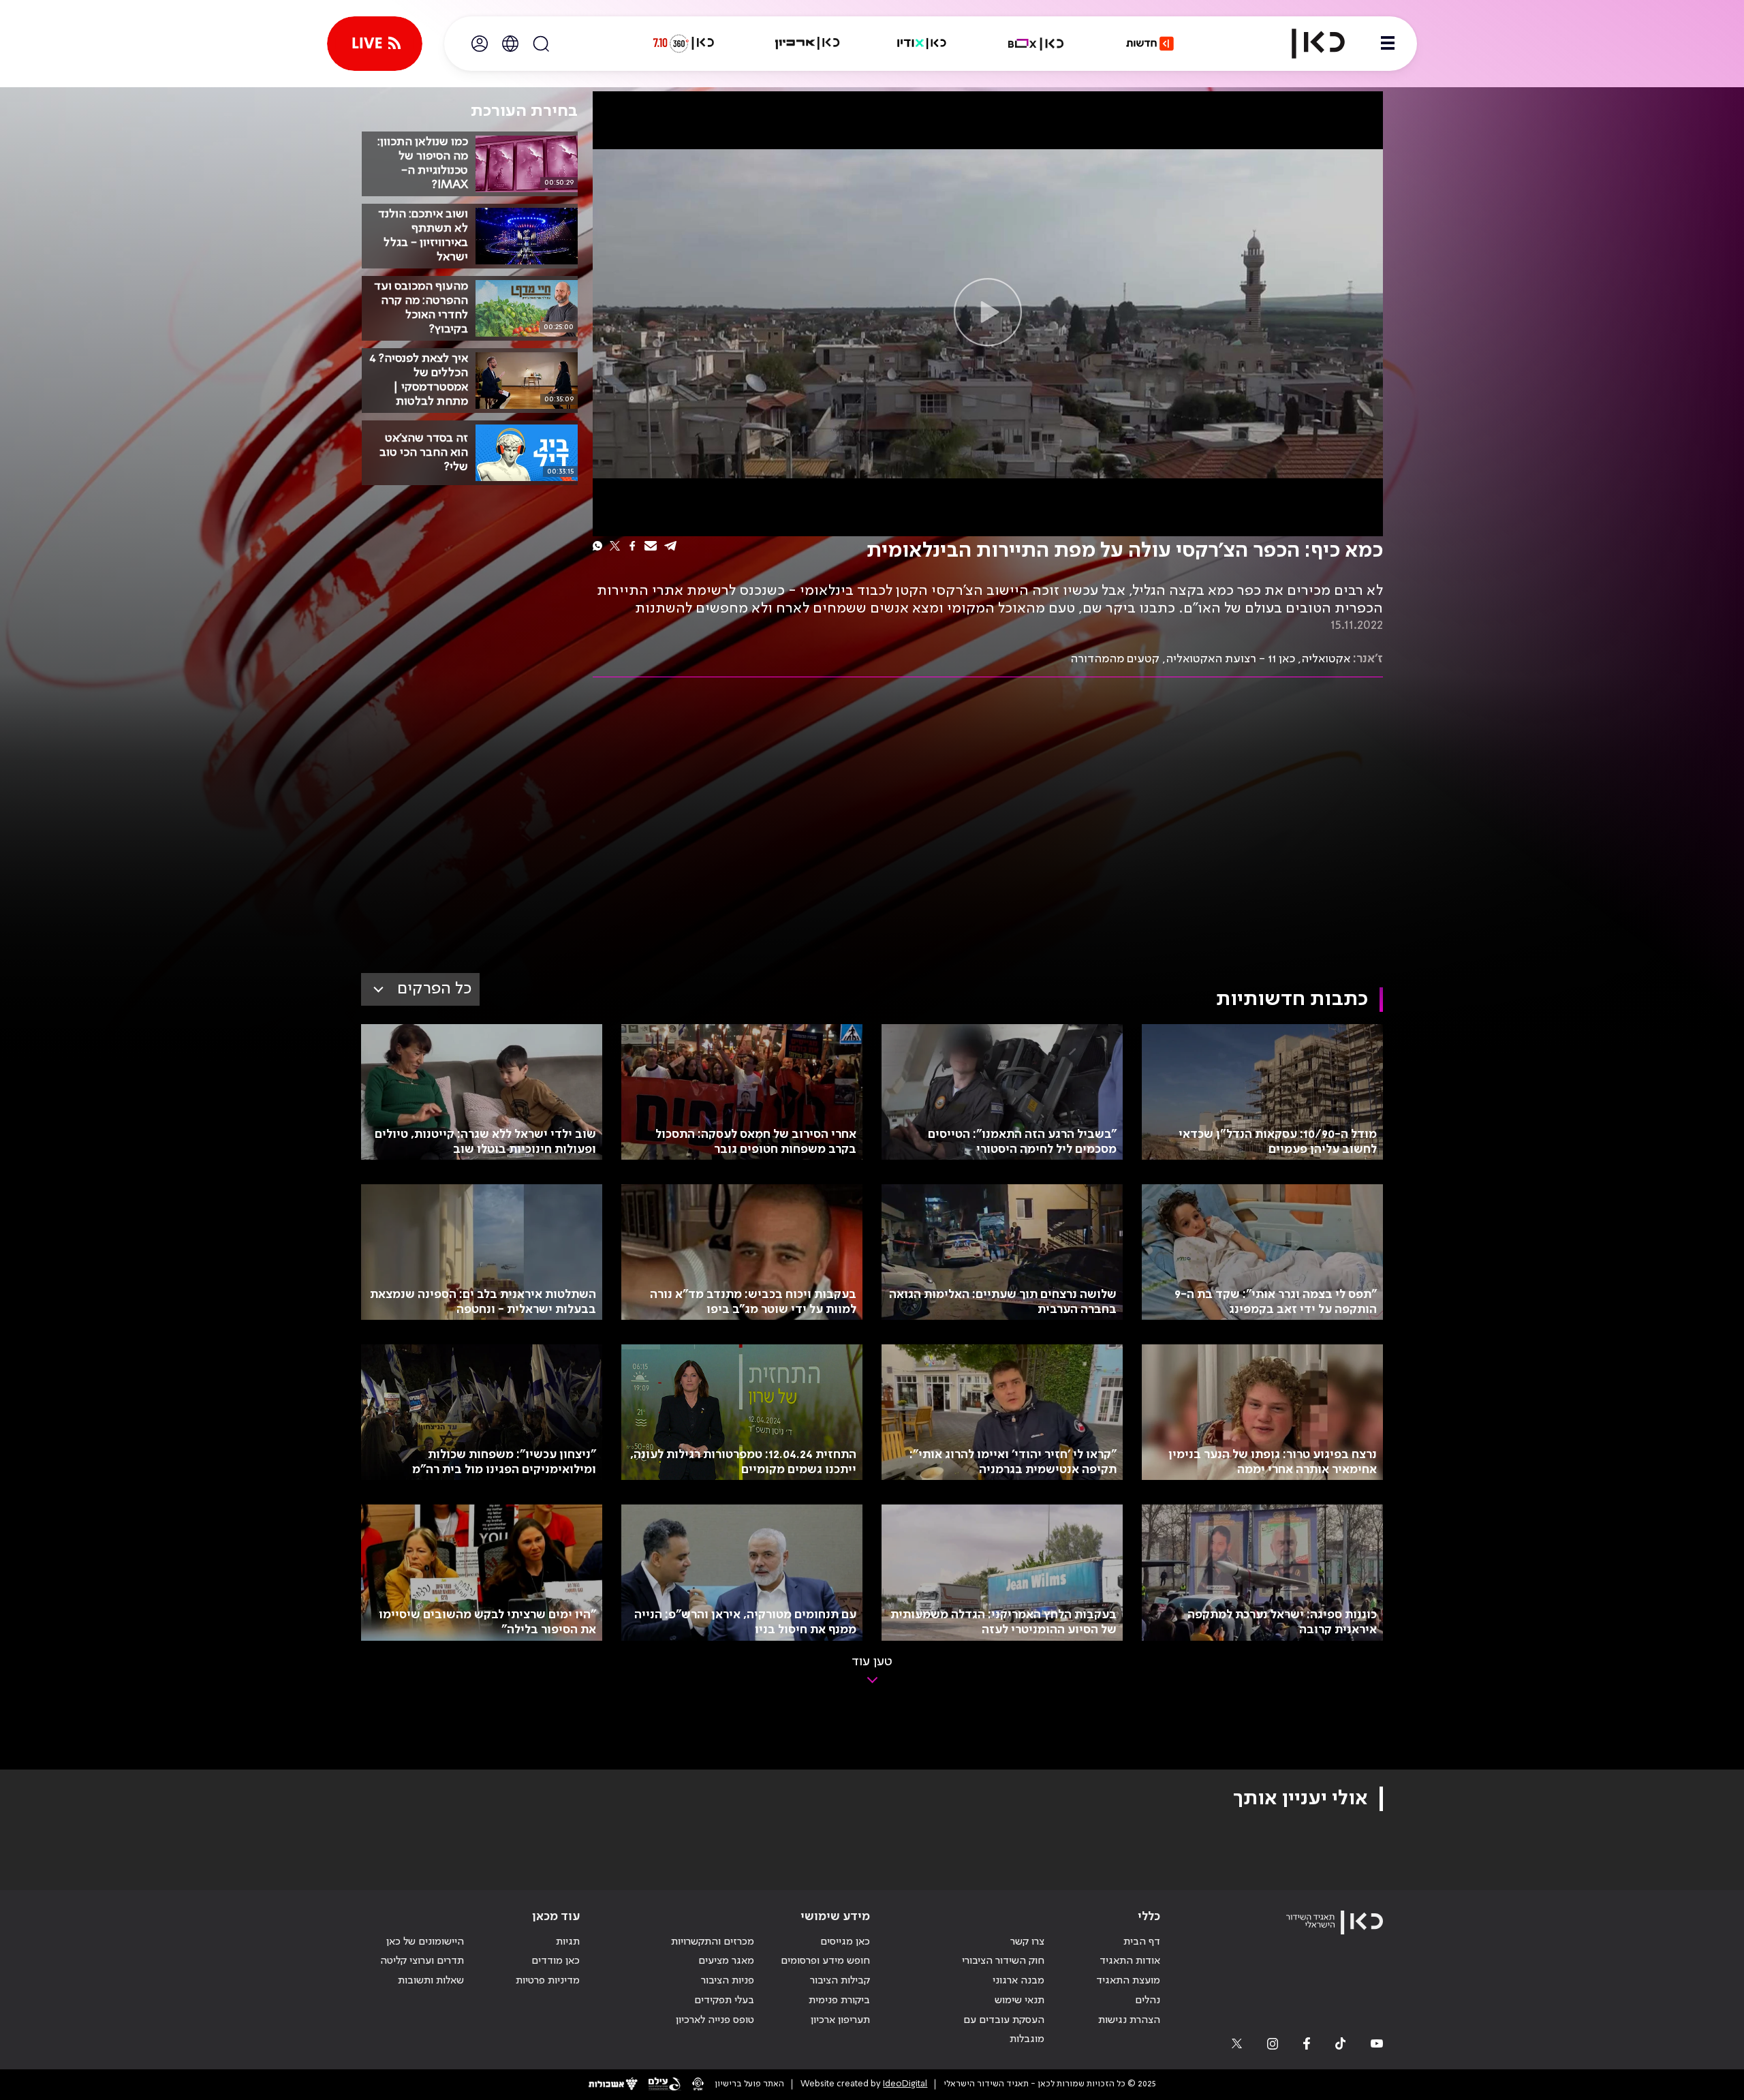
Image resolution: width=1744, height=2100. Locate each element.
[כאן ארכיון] (807, 44)
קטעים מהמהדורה (1115, 659)
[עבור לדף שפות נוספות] (510, 44)
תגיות (568, 1942)
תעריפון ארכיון (840, 2020)
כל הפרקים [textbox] (434, 989)
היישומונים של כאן (425, 1942)
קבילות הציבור (840, 1981)
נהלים (1148, 2001)
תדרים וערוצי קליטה (422, 1961)
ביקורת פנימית (839, 2001)
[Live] (375, 44)
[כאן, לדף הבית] (1307, 44)
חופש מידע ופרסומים (825, 1961)
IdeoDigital (905, 2084)
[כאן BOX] (1036, 44)
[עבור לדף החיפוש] (541, 44)
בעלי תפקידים (724, 2001)
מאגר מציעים (726, 1961)
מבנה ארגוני (1018, 1981)
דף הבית (1142, 1942)
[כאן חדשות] (1150, 44)
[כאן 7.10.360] (683, 44)
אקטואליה (1326, 659)
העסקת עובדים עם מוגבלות (1004, 2030)
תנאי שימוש (1019, 2001)
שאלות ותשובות (431, 1981)
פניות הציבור (728, 1981)
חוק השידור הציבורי (1003, 1961)
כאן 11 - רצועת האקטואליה (1230, 659)
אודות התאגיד (1130, 1961)
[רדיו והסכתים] (922, 44)
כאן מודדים (556, 1961)
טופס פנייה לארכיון (715, 2020)
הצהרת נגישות (1129, 2020)
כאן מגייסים (845, 1942)
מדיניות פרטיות (548, 1981)
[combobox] (420, 989)
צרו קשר (1027, 1942)
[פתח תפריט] (1388, 44)
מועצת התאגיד (1128, 1981)
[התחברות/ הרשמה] (480, 44)
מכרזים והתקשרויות (713, 1942)
